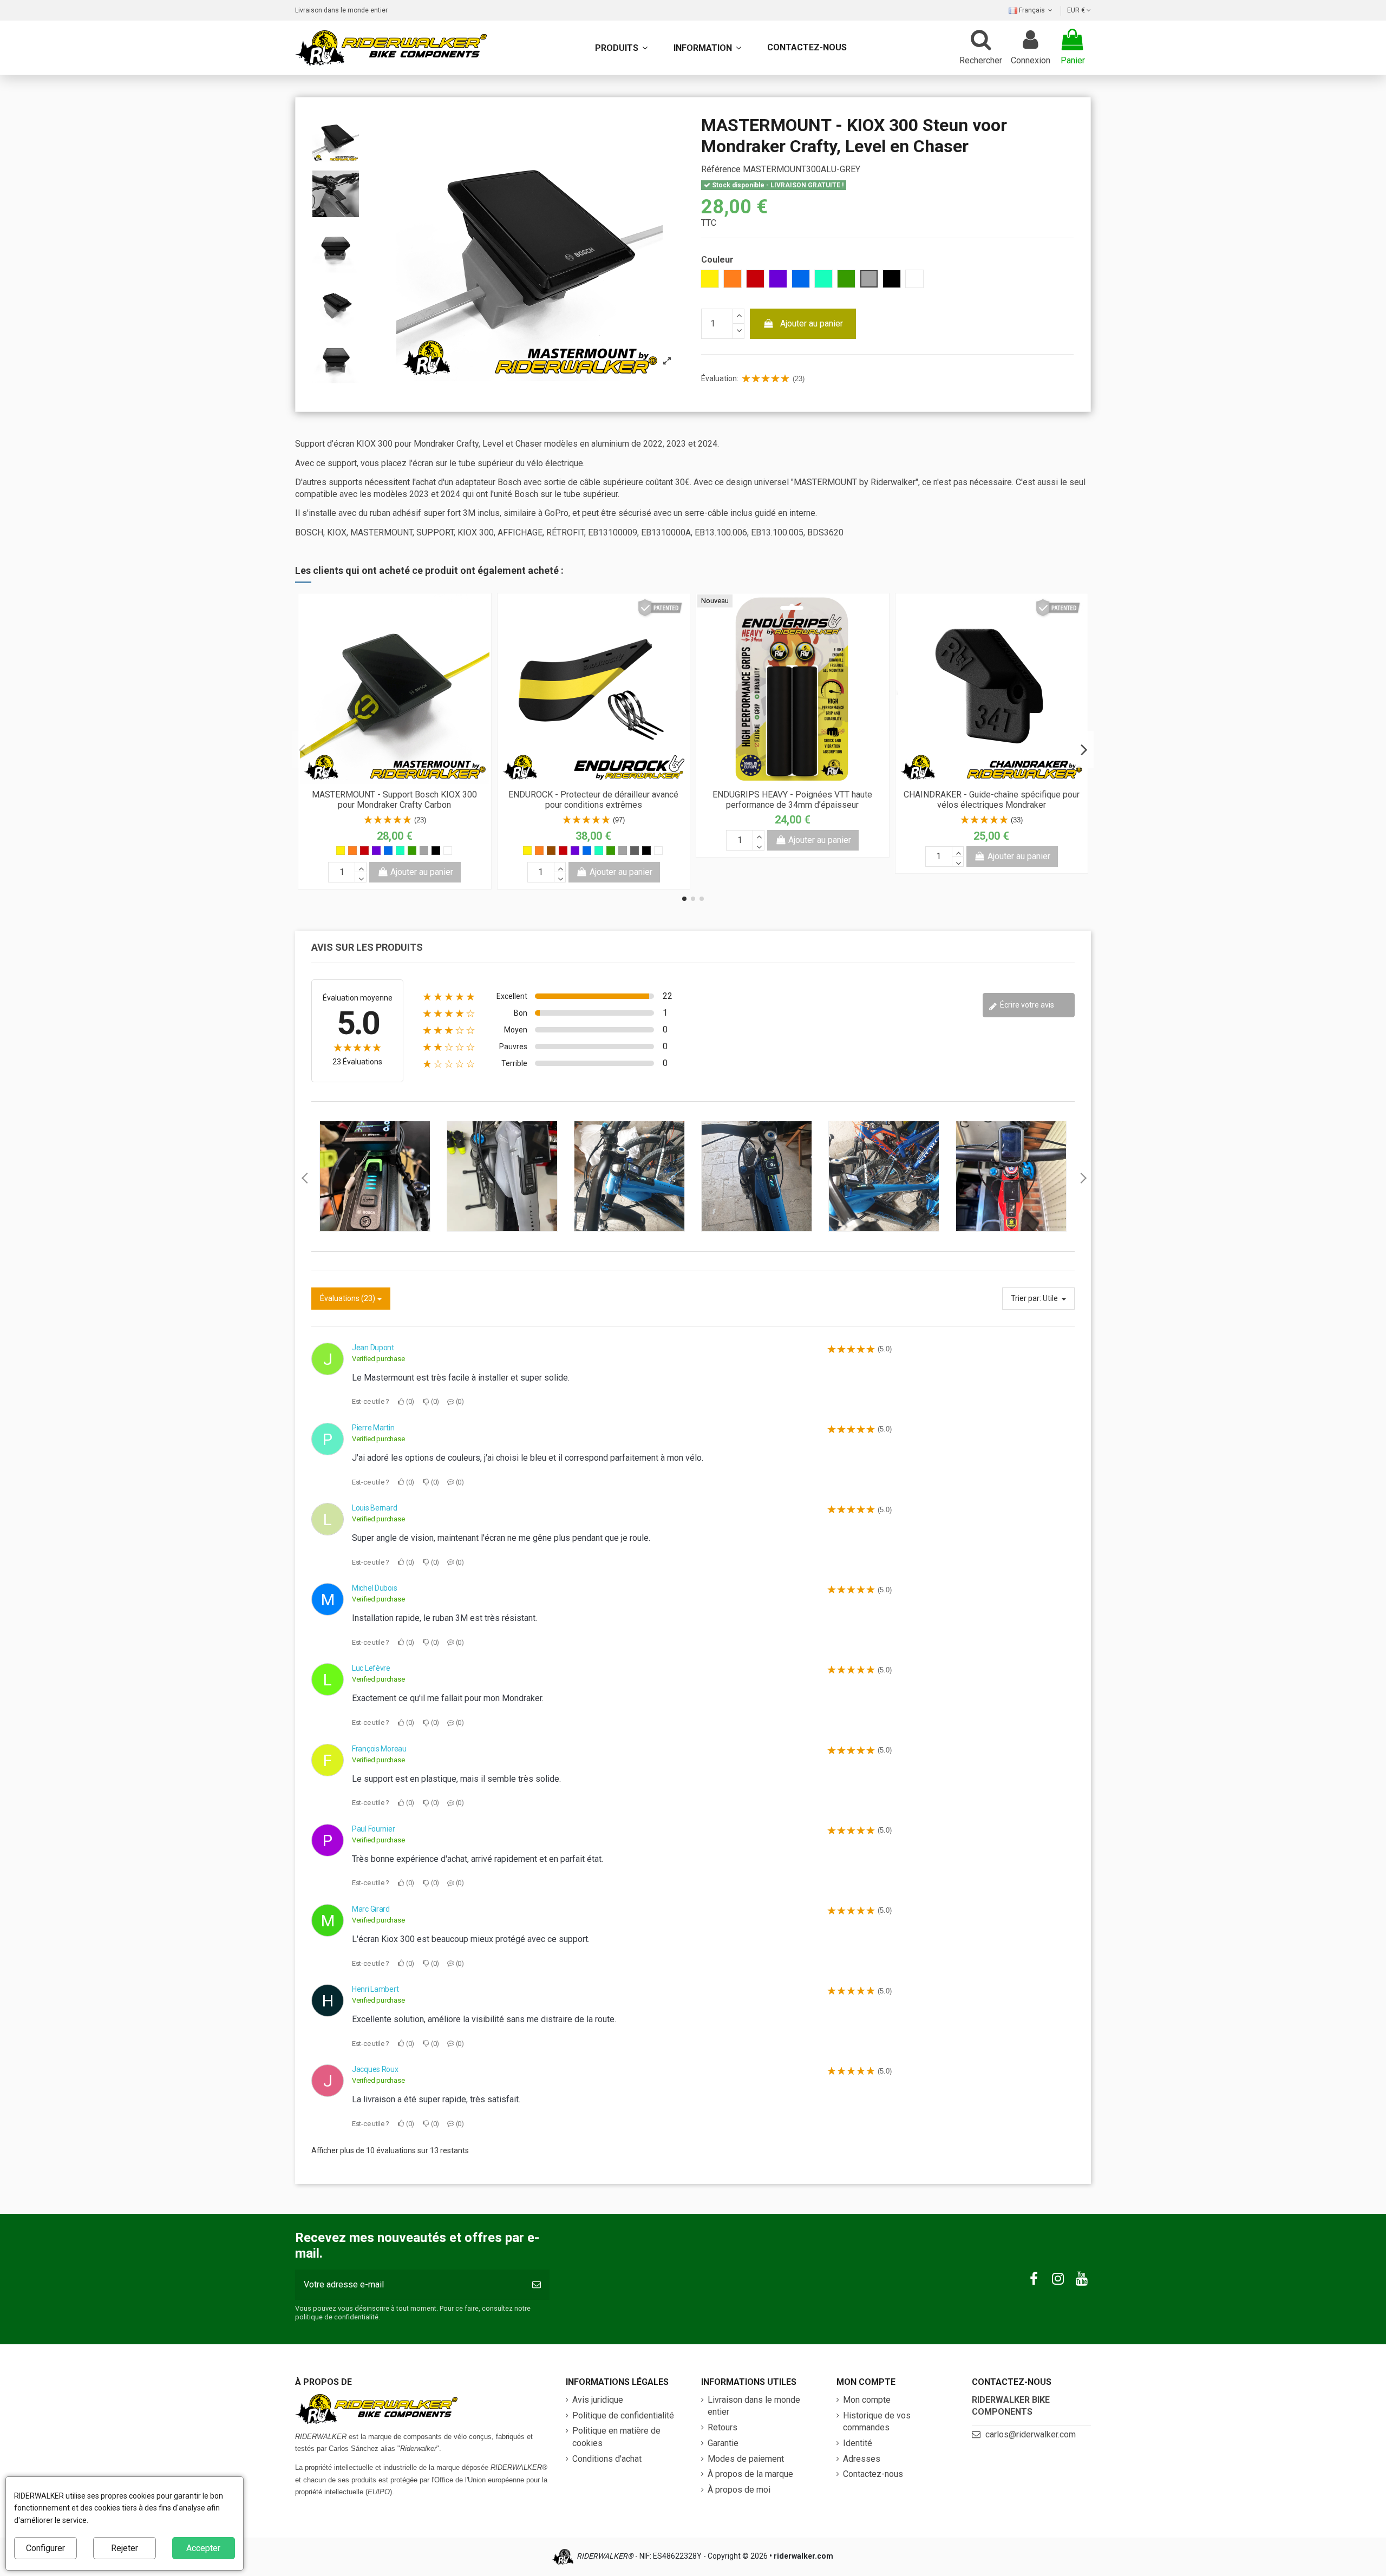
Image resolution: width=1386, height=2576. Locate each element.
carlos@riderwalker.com (1031, 2434)
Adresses (862, 2459)
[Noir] (436, 851)
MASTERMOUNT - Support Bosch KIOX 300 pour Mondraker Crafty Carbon (394, 800)
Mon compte (867, 2400)
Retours (723, 2427)
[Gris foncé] (635, 851)
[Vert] (412, 851)
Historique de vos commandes (877, 2421)
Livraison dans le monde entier (341, 10)
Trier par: (1026, 1298)
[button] (707, 48)
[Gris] (424, 851)
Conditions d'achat (607, 2459)
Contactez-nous (873, 2474)
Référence (721, 169)
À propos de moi (739, 2490)
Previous (303, 1178)
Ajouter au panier (812, 323)
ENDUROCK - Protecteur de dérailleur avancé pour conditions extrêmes (593, 800)
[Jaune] (341, 851)
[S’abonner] (537, 2285)
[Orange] (352, 851)
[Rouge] (364, 851)
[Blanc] (448, 851)
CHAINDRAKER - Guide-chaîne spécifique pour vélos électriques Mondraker (992, 800)
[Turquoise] (400, 851)
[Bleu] (388, 851)
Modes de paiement (746, 2459)
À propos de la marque (750, 2474)
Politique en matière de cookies (616, 2437)
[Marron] (551, 851)
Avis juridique (598, 2400)
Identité (858, 2443)
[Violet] (376, 851)
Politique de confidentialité (623, 2415)
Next (1083, 1178)
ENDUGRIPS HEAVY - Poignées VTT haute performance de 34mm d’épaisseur (792, 800)
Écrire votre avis (1026, 1005)
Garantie (723, 2443)
